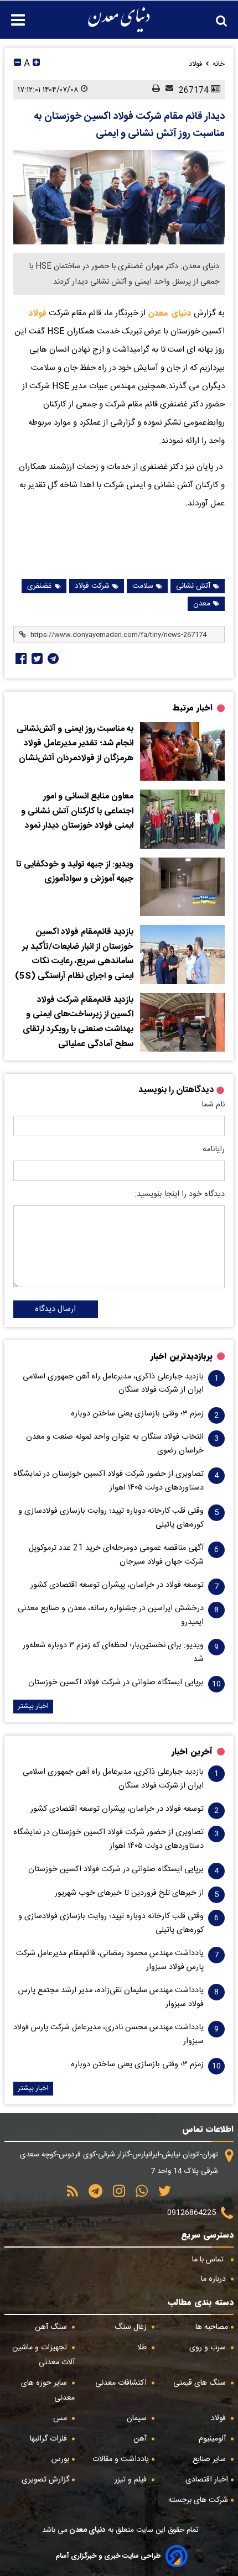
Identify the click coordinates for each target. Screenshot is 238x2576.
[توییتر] (161, 2195)
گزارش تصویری (45, 2480)
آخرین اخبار (192, 1752)
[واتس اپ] (138, 2195)
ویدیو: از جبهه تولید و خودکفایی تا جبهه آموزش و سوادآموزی (75, 872)
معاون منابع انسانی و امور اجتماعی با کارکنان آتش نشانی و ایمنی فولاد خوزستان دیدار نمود (77, 811)
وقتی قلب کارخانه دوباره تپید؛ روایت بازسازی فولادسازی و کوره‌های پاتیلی (111, 1518)
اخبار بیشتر (33, 1707)
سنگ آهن (52, 2327)
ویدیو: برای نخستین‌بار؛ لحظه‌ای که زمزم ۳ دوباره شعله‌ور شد (113, 1652)
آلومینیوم (213, 2439)
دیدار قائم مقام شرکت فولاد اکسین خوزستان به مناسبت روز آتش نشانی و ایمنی (129, 125)
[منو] (12, 14)
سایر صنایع (210, 2459)
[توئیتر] (36, 659)
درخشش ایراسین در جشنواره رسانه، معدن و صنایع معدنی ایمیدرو (111, 1615)
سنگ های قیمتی (201, 2383)
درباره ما (214, 2279)
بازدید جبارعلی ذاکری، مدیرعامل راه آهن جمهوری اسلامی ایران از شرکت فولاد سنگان (113, 1383)
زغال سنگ (132, 2327)
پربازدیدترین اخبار (182, 1356)
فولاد (38, 313)
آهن (141, 2439)
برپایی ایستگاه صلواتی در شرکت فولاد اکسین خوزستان (116, 1683)
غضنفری (40, 586)
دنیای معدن (170, 313)
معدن (202, 604)
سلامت (143, 586)
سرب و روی (209, 2348)
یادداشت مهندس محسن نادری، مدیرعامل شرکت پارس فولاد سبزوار (108, 2034)
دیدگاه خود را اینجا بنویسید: (180, 1194)
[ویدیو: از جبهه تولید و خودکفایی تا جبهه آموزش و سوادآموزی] (182, 887)
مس (61, 2418)
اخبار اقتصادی (207, 2480)
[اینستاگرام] (115, 2195)
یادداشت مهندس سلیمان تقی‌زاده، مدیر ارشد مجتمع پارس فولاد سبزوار (111, 1997)
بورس (60, 2459)
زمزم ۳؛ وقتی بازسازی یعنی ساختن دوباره (137, 1414)
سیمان (138, 2418)
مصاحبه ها (212, 2327)
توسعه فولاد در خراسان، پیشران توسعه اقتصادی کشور (117, 1585)
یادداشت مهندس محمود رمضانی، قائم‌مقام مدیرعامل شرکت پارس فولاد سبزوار (110, 1960)
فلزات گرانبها (50, 2439)
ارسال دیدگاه (55, 1309)
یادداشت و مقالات (121, 2459)
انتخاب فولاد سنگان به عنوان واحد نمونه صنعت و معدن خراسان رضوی (115, 1444)
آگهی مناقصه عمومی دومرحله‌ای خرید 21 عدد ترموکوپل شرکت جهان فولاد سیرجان (116, 1555)
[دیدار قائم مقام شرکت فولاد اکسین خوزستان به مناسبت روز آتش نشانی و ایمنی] (119, 197)
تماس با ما (209, 2260)
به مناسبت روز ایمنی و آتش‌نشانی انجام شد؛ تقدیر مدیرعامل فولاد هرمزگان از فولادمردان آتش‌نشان (75, 744)
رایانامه (214, 1149)
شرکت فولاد (92, 586)
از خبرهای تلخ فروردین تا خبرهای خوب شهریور (129, 1893)
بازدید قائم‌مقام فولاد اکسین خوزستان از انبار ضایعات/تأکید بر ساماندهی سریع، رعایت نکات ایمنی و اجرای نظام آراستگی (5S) (74, 954)
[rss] (73, 2195)
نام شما (213, 1105)
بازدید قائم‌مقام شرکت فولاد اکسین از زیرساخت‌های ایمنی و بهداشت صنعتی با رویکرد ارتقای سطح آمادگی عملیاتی (78, 1022)
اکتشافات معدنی (122, 2383)
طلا (143, 2348)
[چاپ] (153, 90)
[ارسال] (167, 90)
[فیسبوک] (20, 659)
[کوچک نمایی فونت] (17, 64)
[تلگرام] (52, 659)
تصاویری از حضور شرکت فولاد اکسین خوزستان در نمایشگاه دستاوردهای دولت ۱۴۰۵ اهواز (108, 1481)
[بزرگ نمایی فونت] (36, 64)
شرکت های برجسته (198, 2500)
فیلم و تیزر (132, 2480)
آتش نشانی (193, 586)
